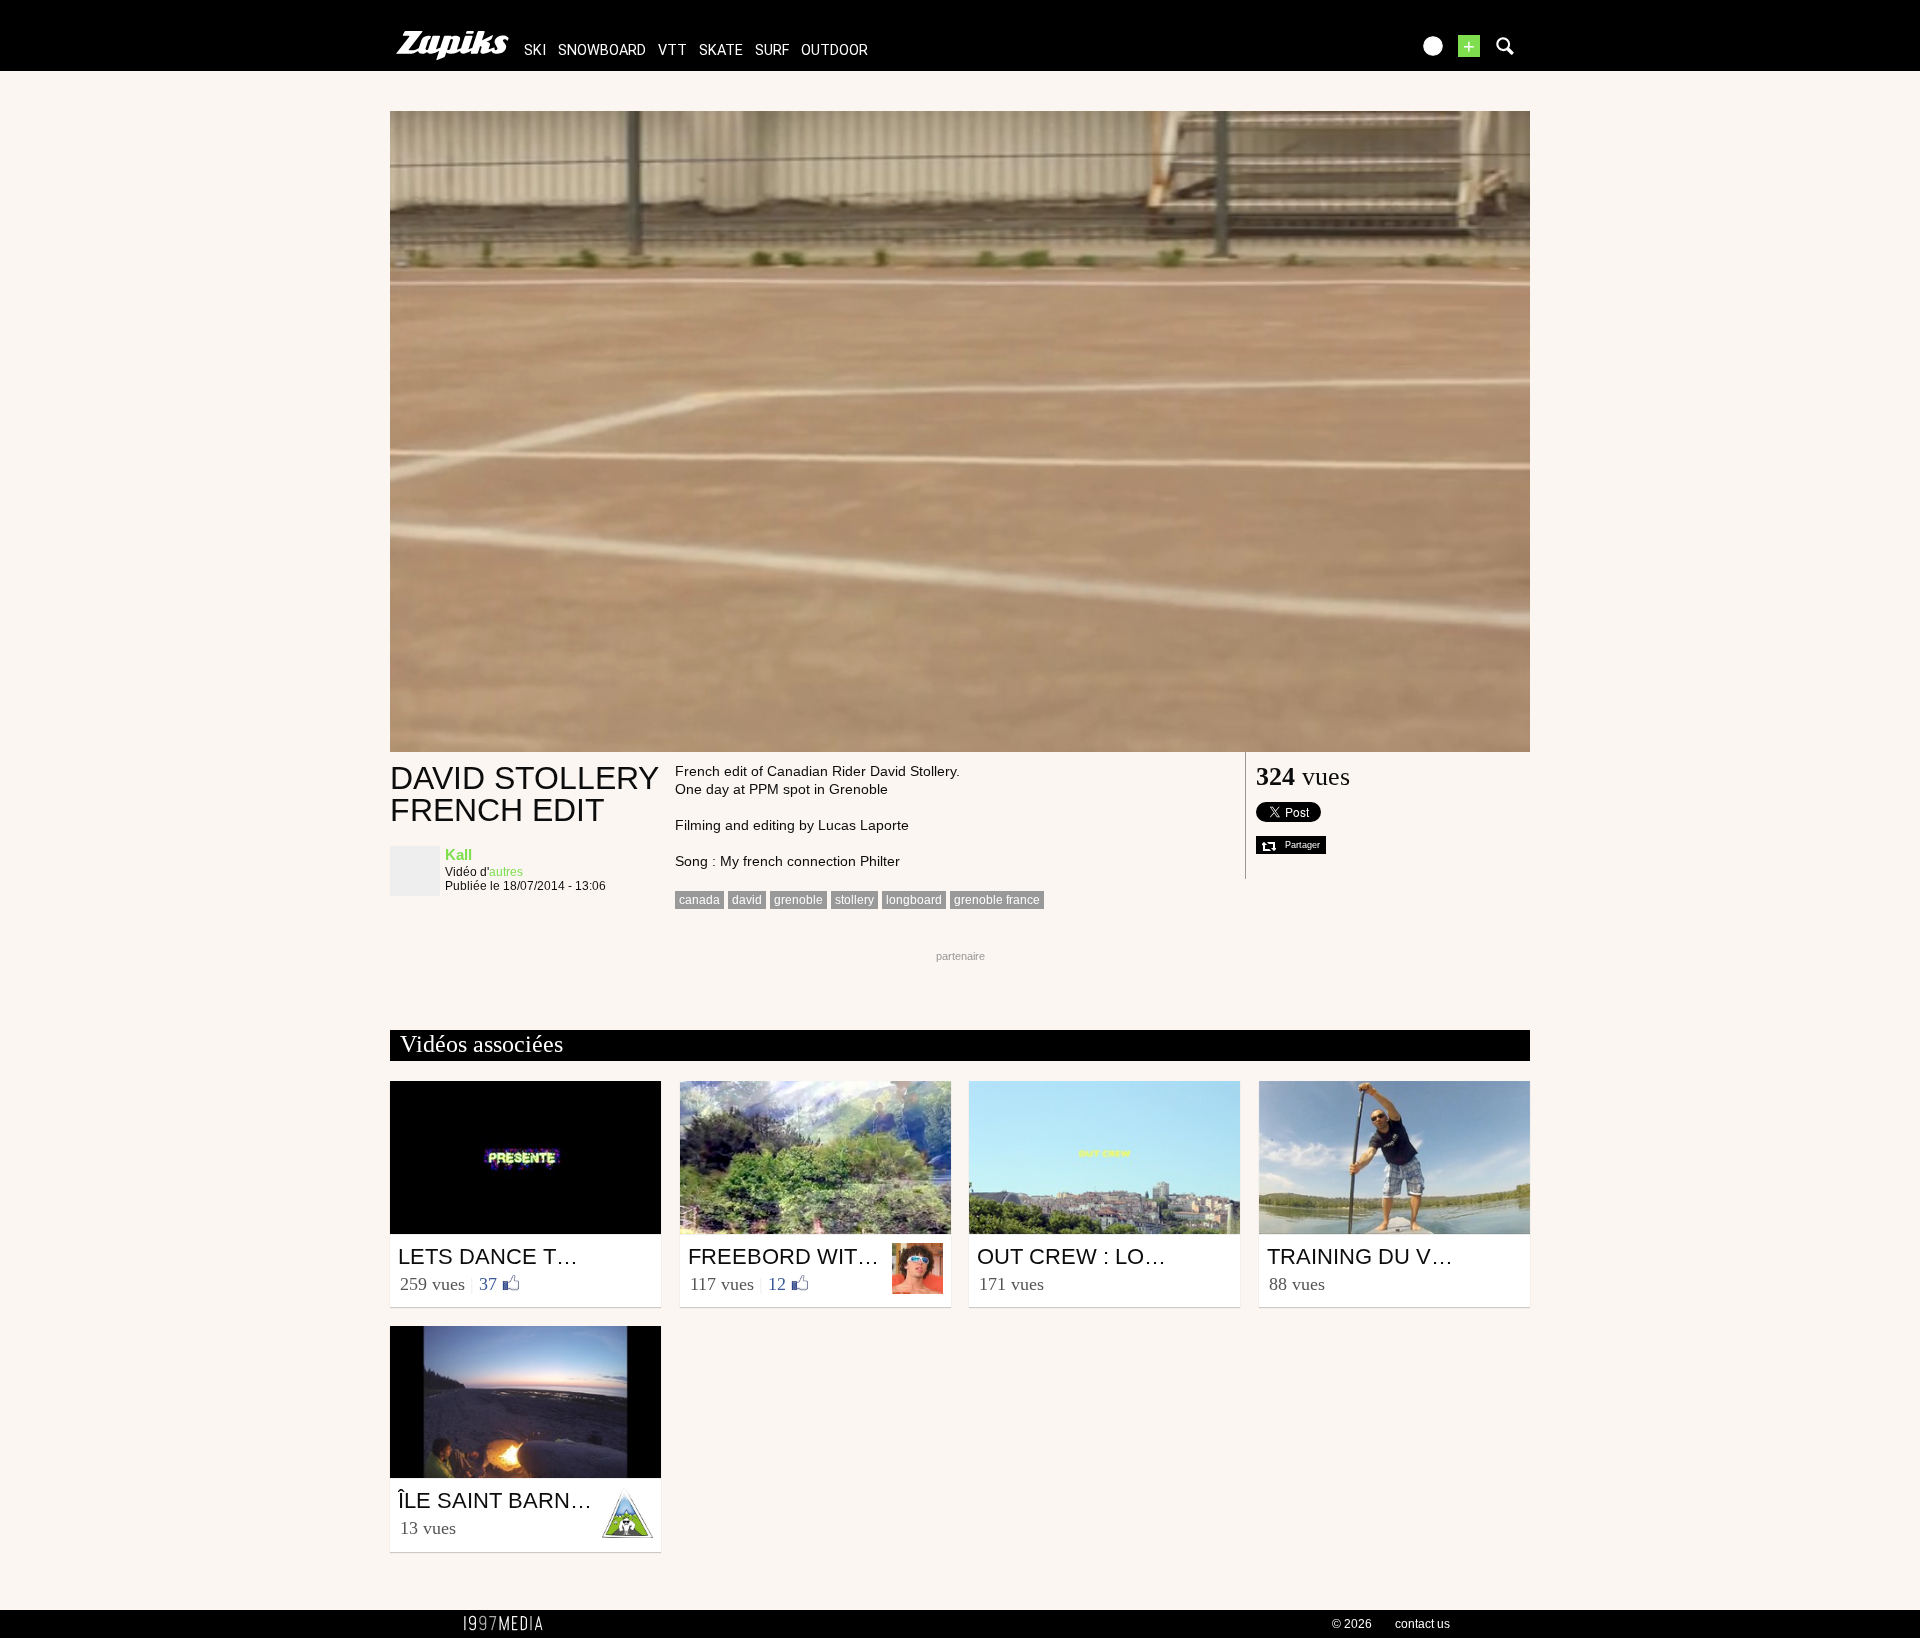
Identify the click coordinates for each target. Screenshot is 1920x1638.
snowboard (602, 50)
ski (535, 50)
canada (699, 900)
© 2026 (1352, 1624)
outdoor (834, 50)
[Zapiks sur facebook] (1352, 52)
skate (721, 50)
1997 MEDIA (509, 1624)
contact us (1422, 1624)
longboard (914, 900)
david (747, 900)
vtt (672, 50)
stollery (854, 900)
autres (506, 872)
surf (772, 50)
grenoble (798, 900)
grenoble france (997, 900)
